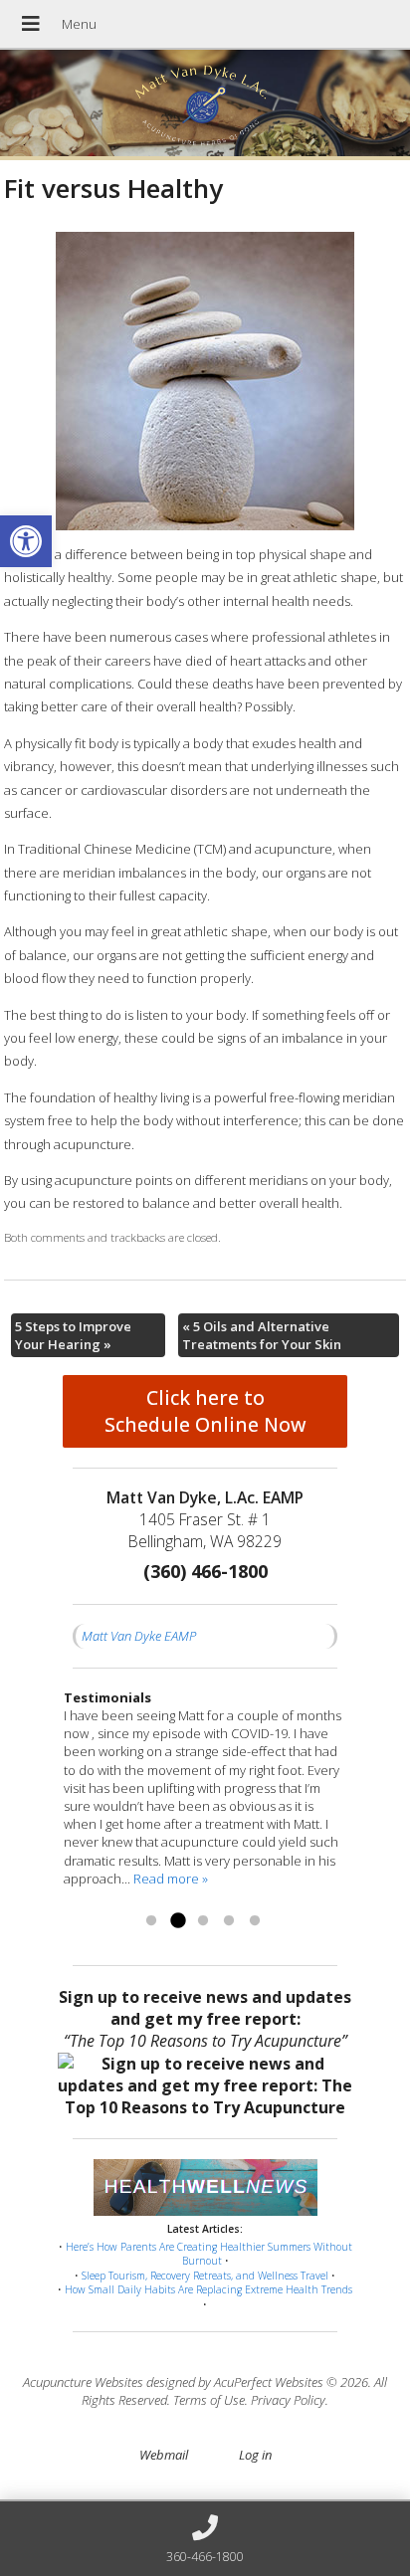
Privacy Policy (288, 2400)
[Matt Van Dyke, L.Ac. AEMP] (205, 105)
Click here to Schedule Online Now (205, 1411)
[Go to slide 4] (229, 1921)
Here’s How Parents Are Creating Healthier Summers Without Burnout (209, 2254)
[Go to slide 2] (177, 1921)
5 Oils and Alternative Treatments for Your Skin (262, 1335)
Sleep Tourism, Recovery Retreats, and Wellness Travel (205, 2276)
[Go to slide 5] (255, 1921)
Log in (255, 2455)
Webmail (164, 2455)
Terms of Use (209, 2400)
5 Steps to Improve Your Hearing (73, 1335)
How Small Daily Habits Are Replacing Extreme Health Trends (208, 2289)
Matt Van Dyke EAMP (139, 1636)
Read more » (171, 1879)
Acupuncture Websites (83, 2382)
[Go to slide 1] (151, 1921)
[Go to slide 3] (203, 1921)
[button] (26, 541)
